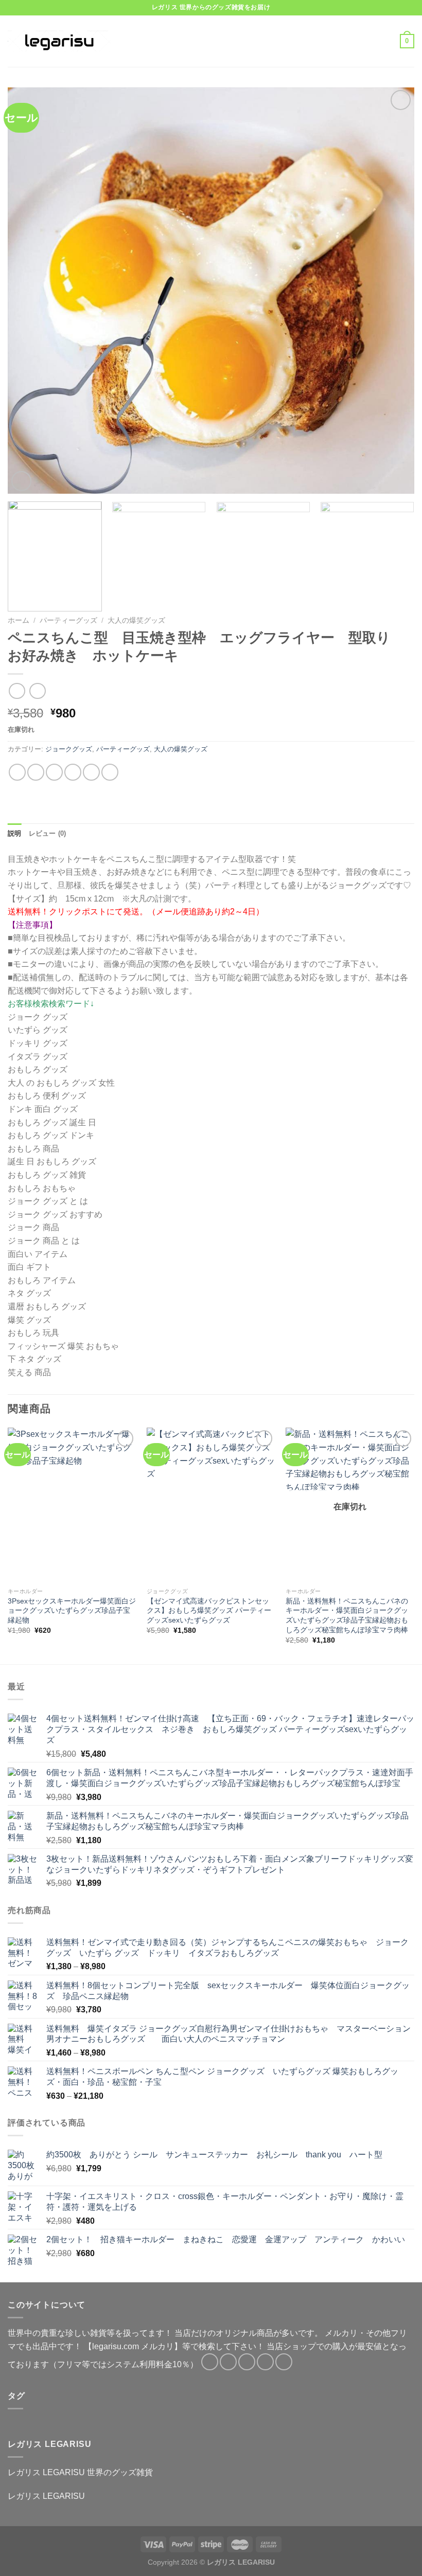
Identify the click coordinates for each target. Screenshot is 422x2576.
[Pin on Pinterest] (91, 772)
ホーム (19, 620)
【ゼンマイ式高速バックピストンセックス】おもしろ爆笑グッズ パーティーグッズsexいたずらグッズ (209, 1610)
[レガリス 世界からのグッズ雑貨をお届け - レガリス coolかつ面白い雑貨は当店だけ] (59, 41)
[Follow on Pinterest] (284, 2362)
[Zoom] (21, 481)
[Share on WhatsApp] (17, 772)
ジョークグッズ (69, 749)
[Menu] (132, 41)
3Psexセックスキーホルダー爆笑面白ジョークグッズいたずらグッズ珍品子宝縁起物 (72, 1610)
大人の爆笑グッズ (136, 620)
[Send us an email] (265, 2362)
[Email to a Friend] (73, 772)
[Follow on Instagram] (228, 2362)
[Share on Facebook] (36, 772)
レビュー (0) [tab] (48, 833)
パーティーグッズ (68, 620)
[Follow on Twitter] (247, 2362)
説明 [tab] (15, 833)
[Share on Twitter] (54, 772)
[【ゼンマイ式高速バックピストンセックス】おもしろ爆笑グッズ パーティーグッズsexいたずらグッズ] (211, 1505)
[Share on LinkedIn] (110, 772)
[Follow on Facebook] (210, 2362)
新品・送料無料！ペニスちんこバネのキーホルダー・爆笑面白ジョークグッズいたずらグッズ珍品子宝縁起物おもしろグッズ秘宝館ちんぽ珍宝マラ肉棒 (347, 1615)
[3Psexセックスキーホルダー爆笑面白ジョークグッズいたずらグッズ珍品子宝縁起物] (72, 1505)
